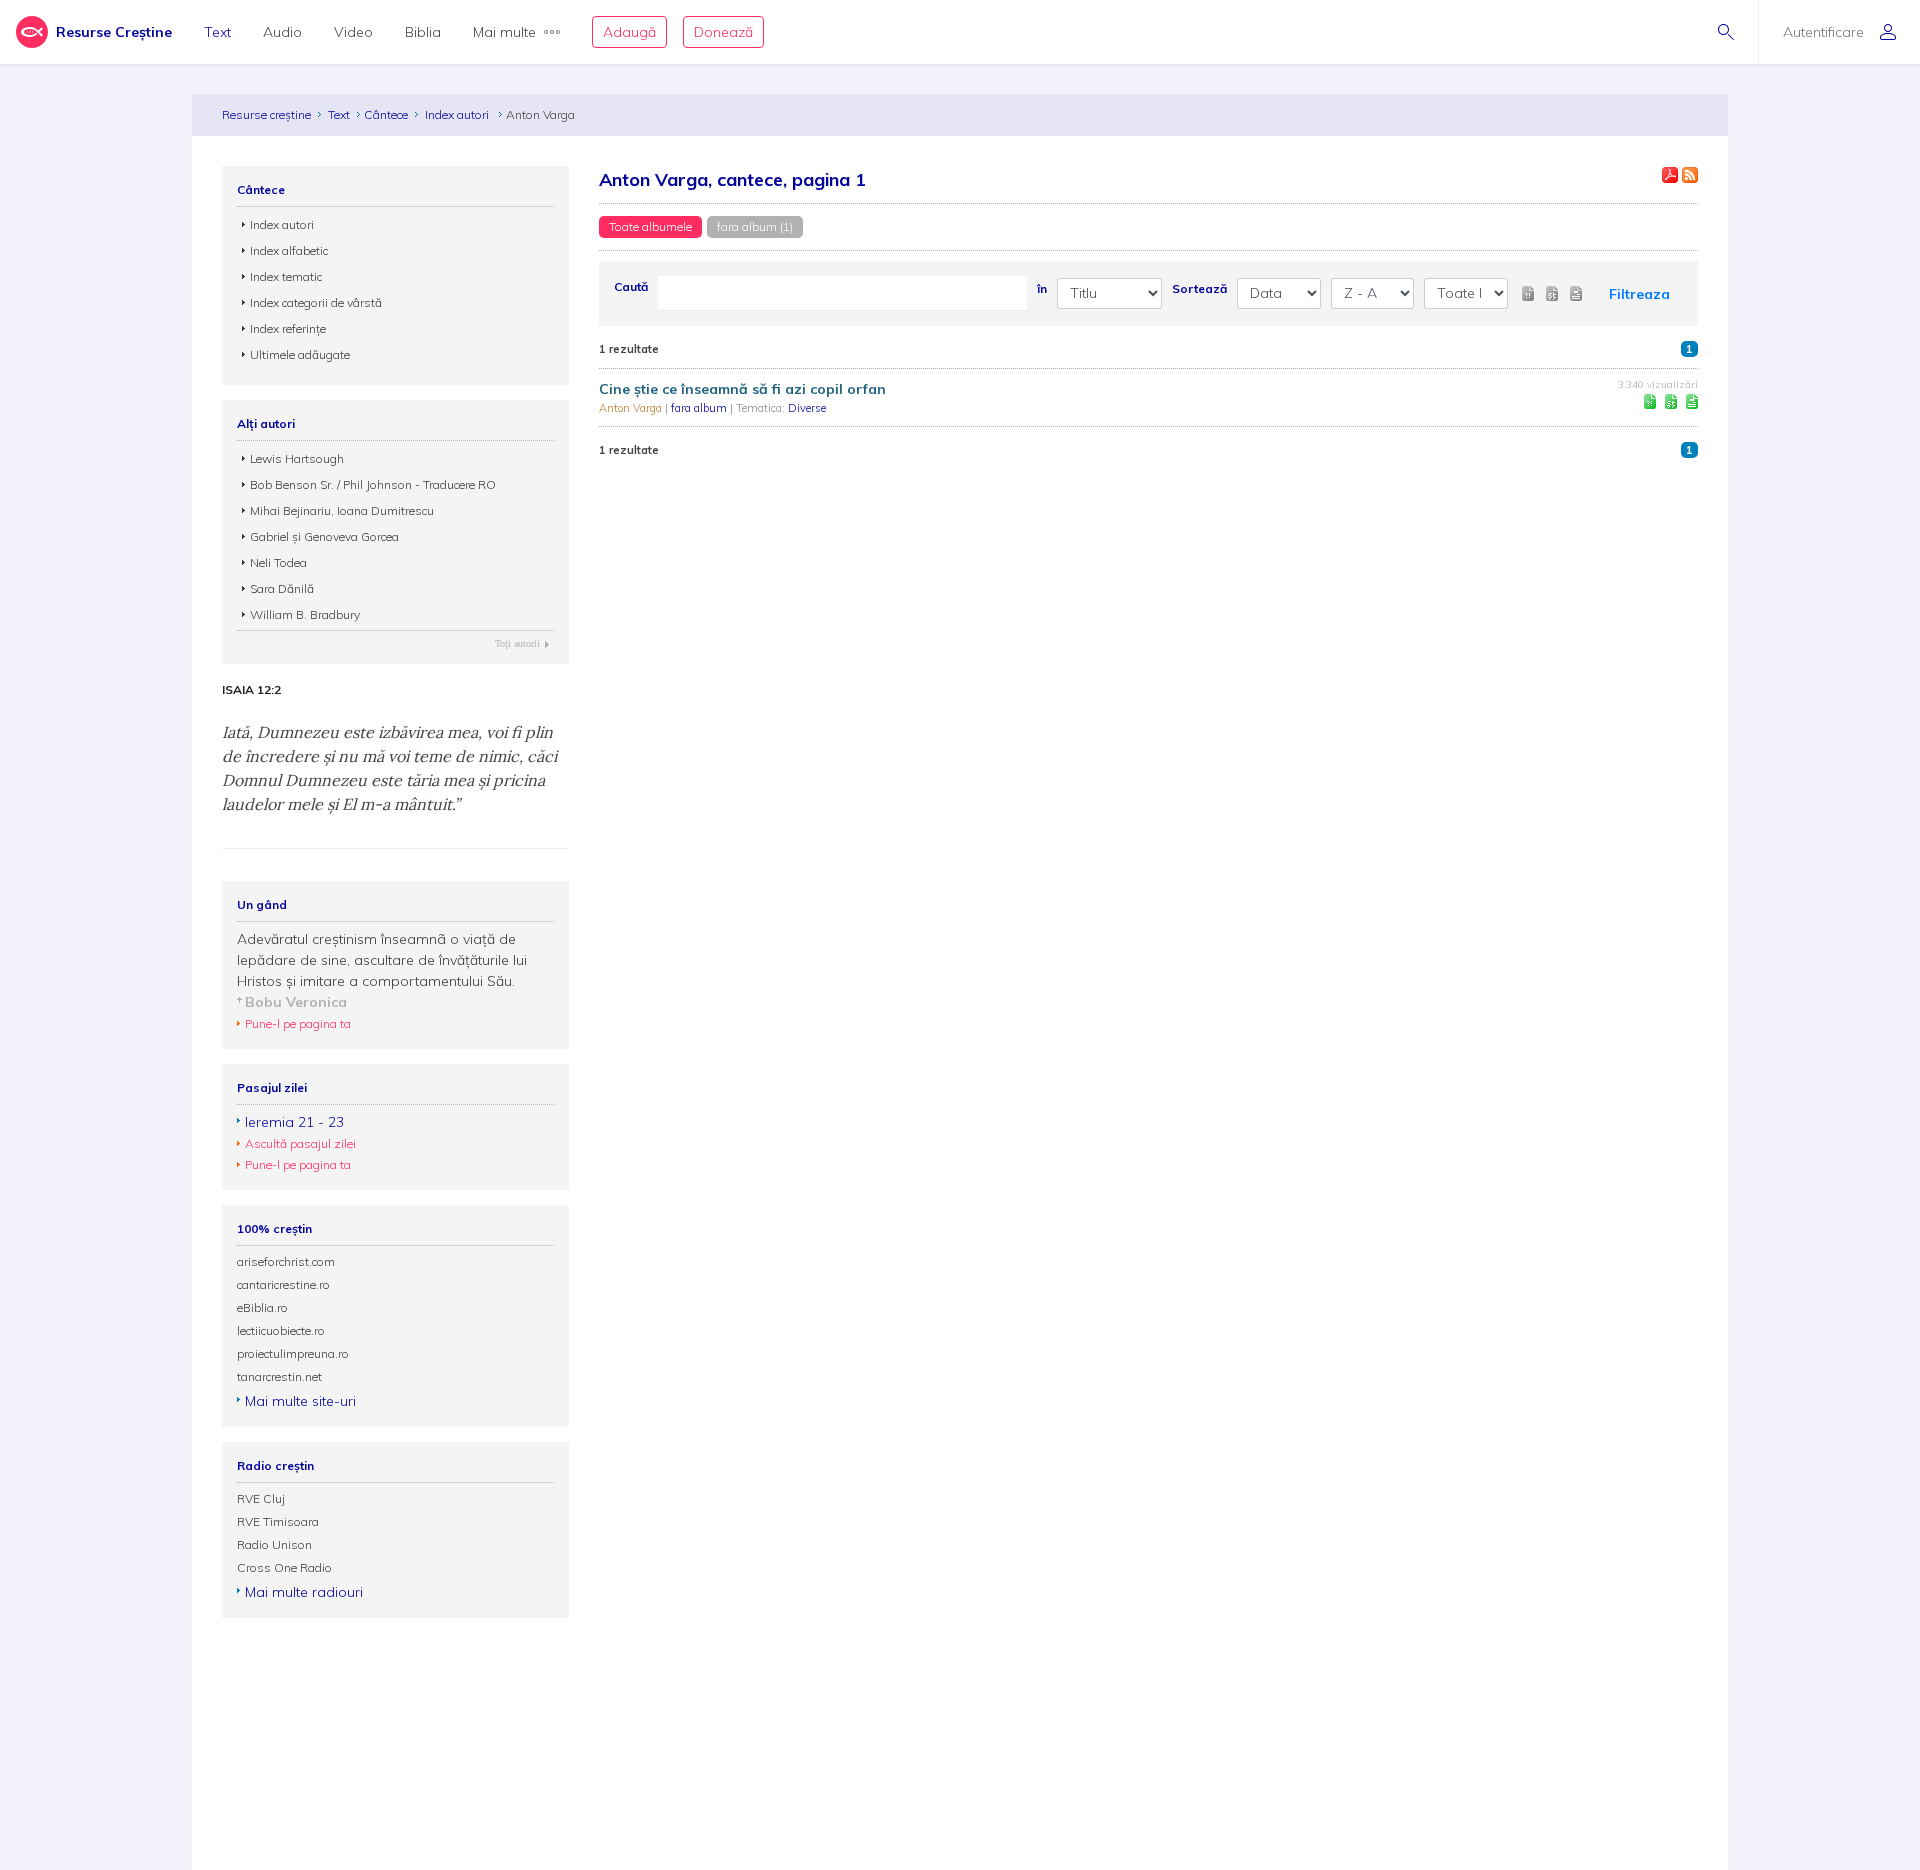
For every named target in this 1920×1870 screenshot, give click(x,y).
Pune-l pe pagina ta (298, 1023)
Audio (282, 32)
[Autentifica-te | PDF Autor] (1670, 175)
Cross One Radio (284, 1567)
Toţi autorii (517, 643)
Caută (631, 286)
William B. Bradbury (305, 614)
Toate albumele (650, 226)
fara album (700, 408)
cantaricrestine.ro (283, 1284)
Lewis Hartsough (297, 458)
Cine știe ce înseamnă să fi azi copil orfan (742, 389)
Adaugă (629, 32)
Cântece (386, 114)
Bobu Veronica (296, 1002)
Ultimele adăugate (300, 354)
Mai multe (504, 32)
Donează (723, 32)
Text (217, 32)
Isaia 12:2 (251, 690)
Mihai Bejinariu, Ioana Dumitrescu (342, 510)
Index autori (458, 114)
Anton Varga (632, 408)
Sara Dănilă (282, 588)
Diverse (807, 408)
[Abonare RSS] (1690, 175)
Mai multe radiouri (304, 1592)
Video (353, 32)
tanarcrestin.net (279, 1376)
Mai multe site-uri (300, 1401)
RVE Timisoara (278, 1521)
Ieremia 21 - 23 (294, 1122)
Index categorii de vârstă (316, 302)
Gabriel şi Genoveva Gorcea (324, 536)
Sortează (1199, 288)
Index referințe (288, 328)
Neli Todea (278, 562)
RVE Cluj (261, 1498)
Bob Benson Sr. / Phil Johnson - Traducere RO (373, 484)
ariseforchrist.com (286, 1261)
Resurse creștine (266, 114)
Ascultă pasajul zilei (300, 1143)
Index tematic (286, 276)
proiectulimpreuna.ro (293, 1353)
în (1042, 288)
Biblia (423, 32)
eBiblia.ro (262, 1307)
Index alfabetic (289, 250)
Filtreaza (1639, 294)
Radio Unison (274, 1544)
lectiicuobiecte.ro (281, 1330)
